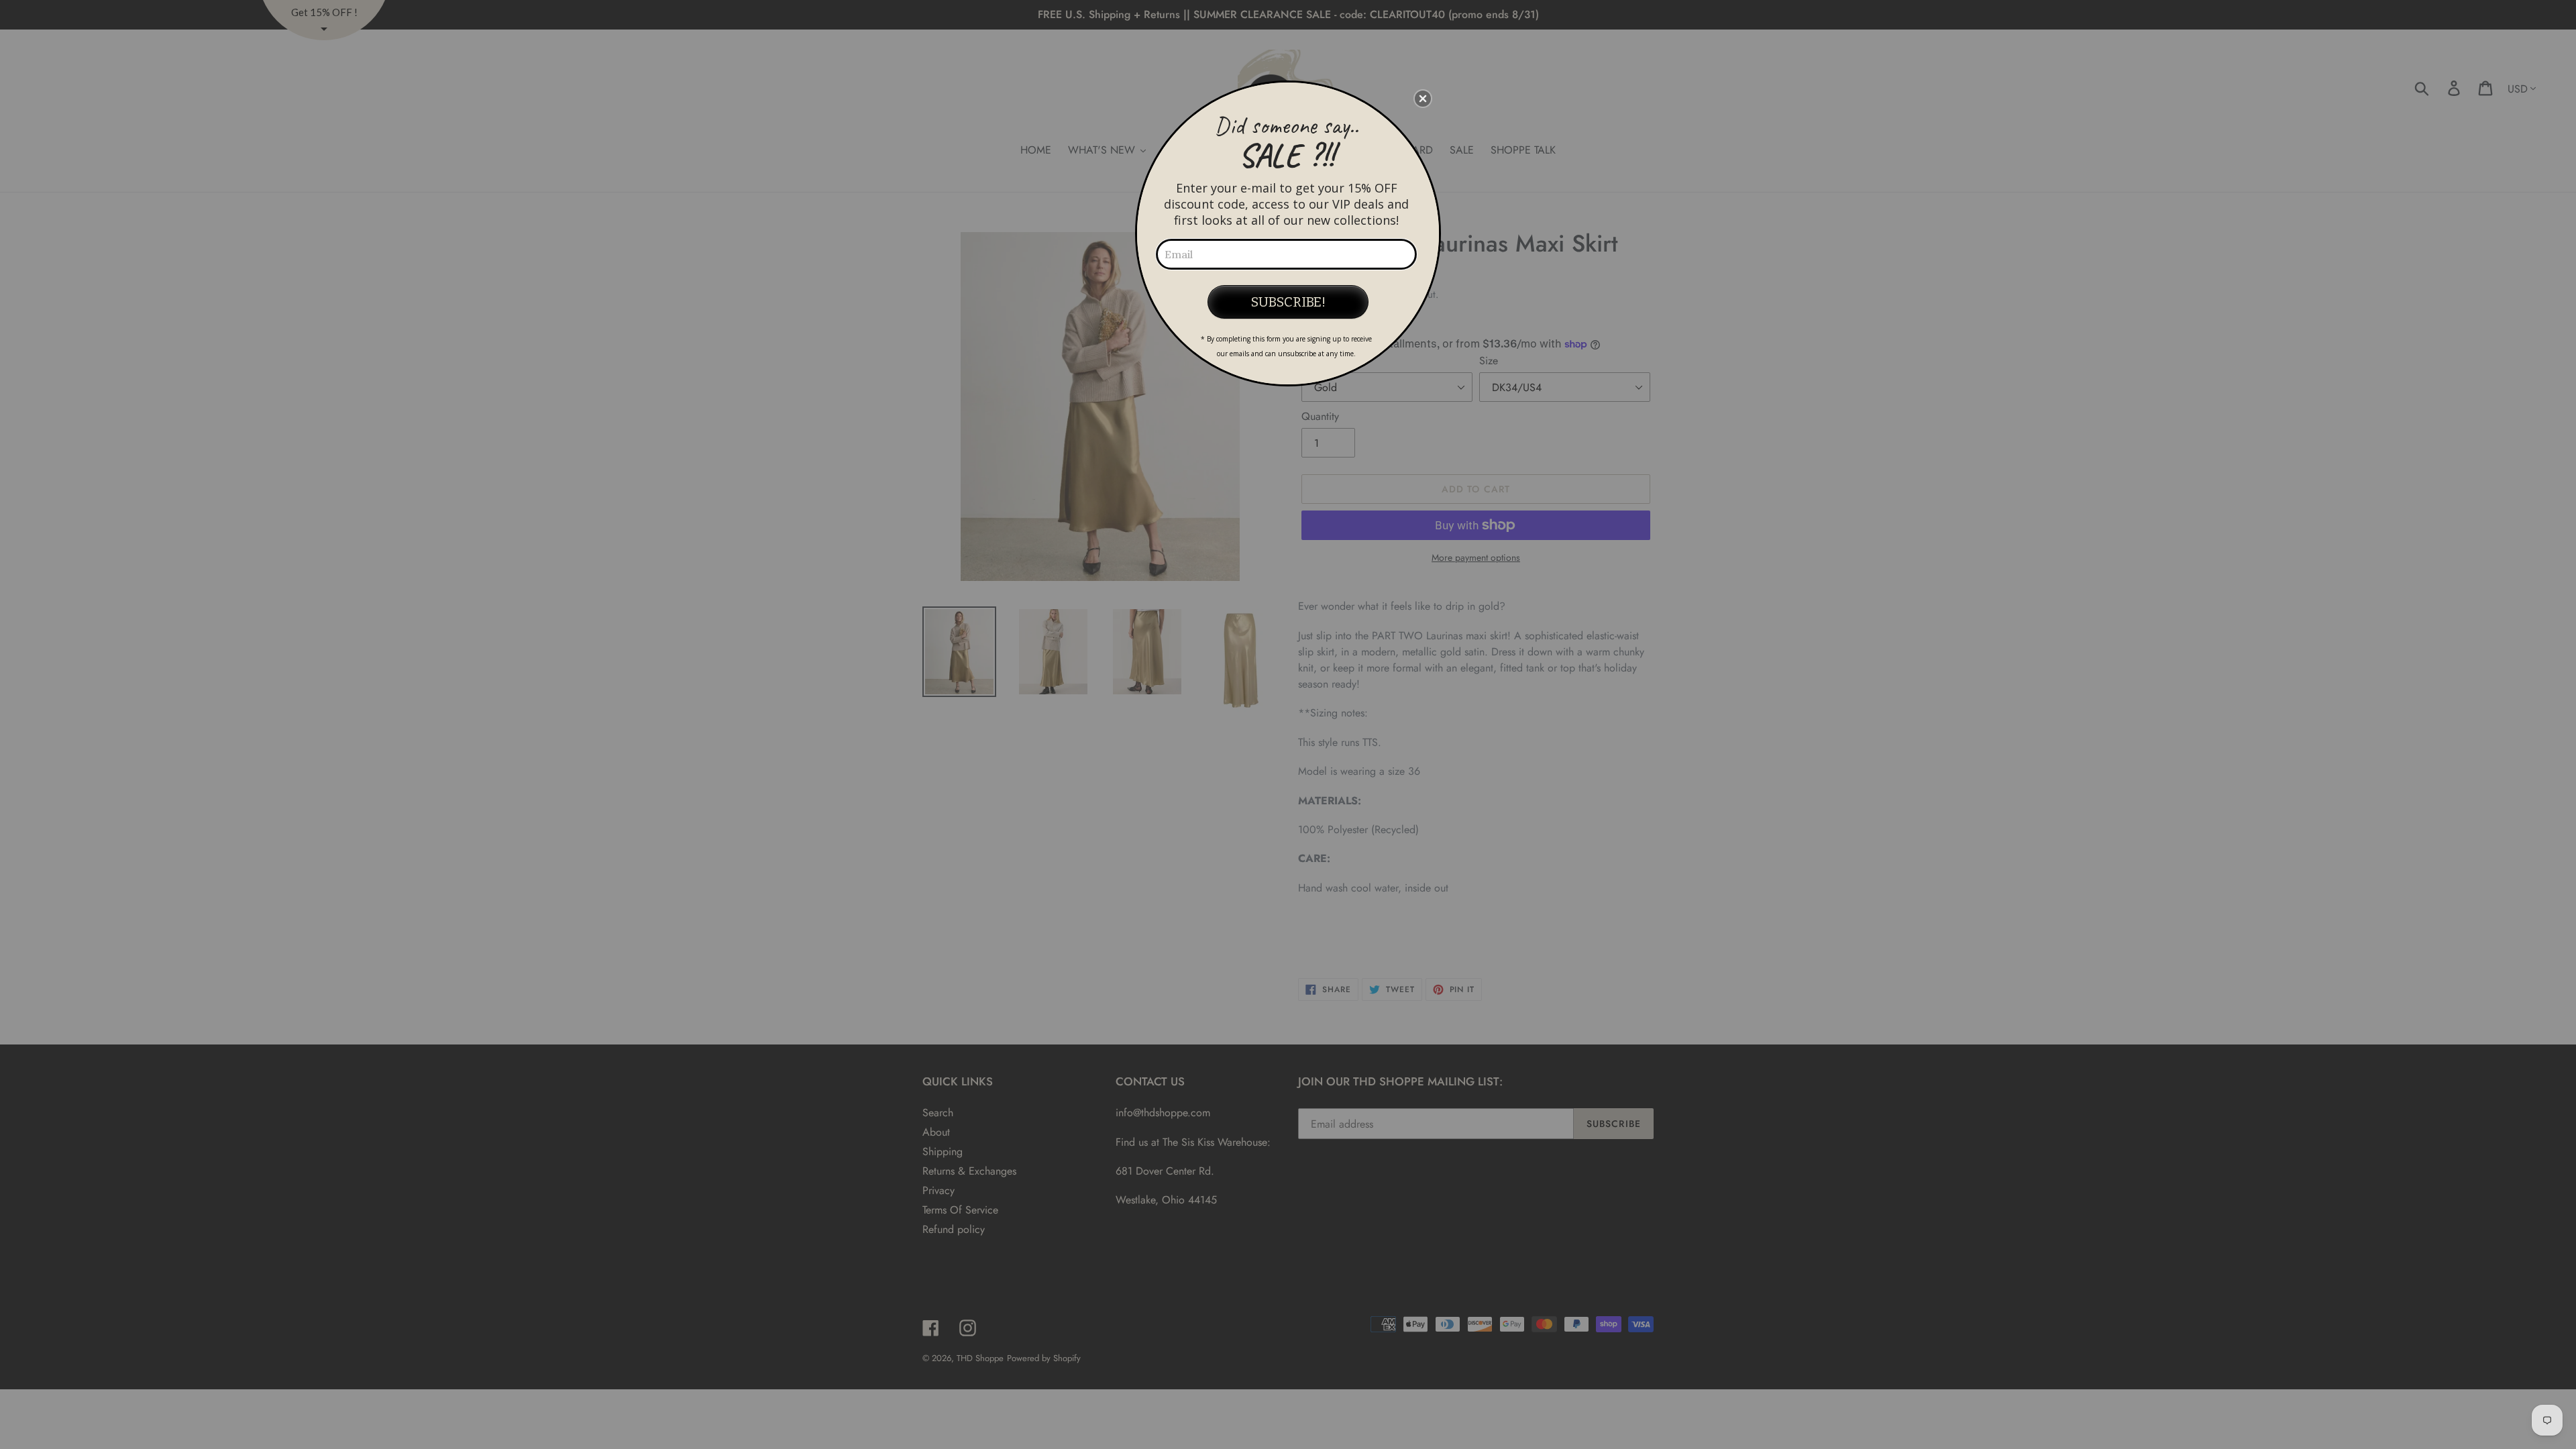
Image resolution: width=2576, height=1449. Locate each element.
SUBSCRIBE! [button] (1288, 302)
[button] (1423, 99)
